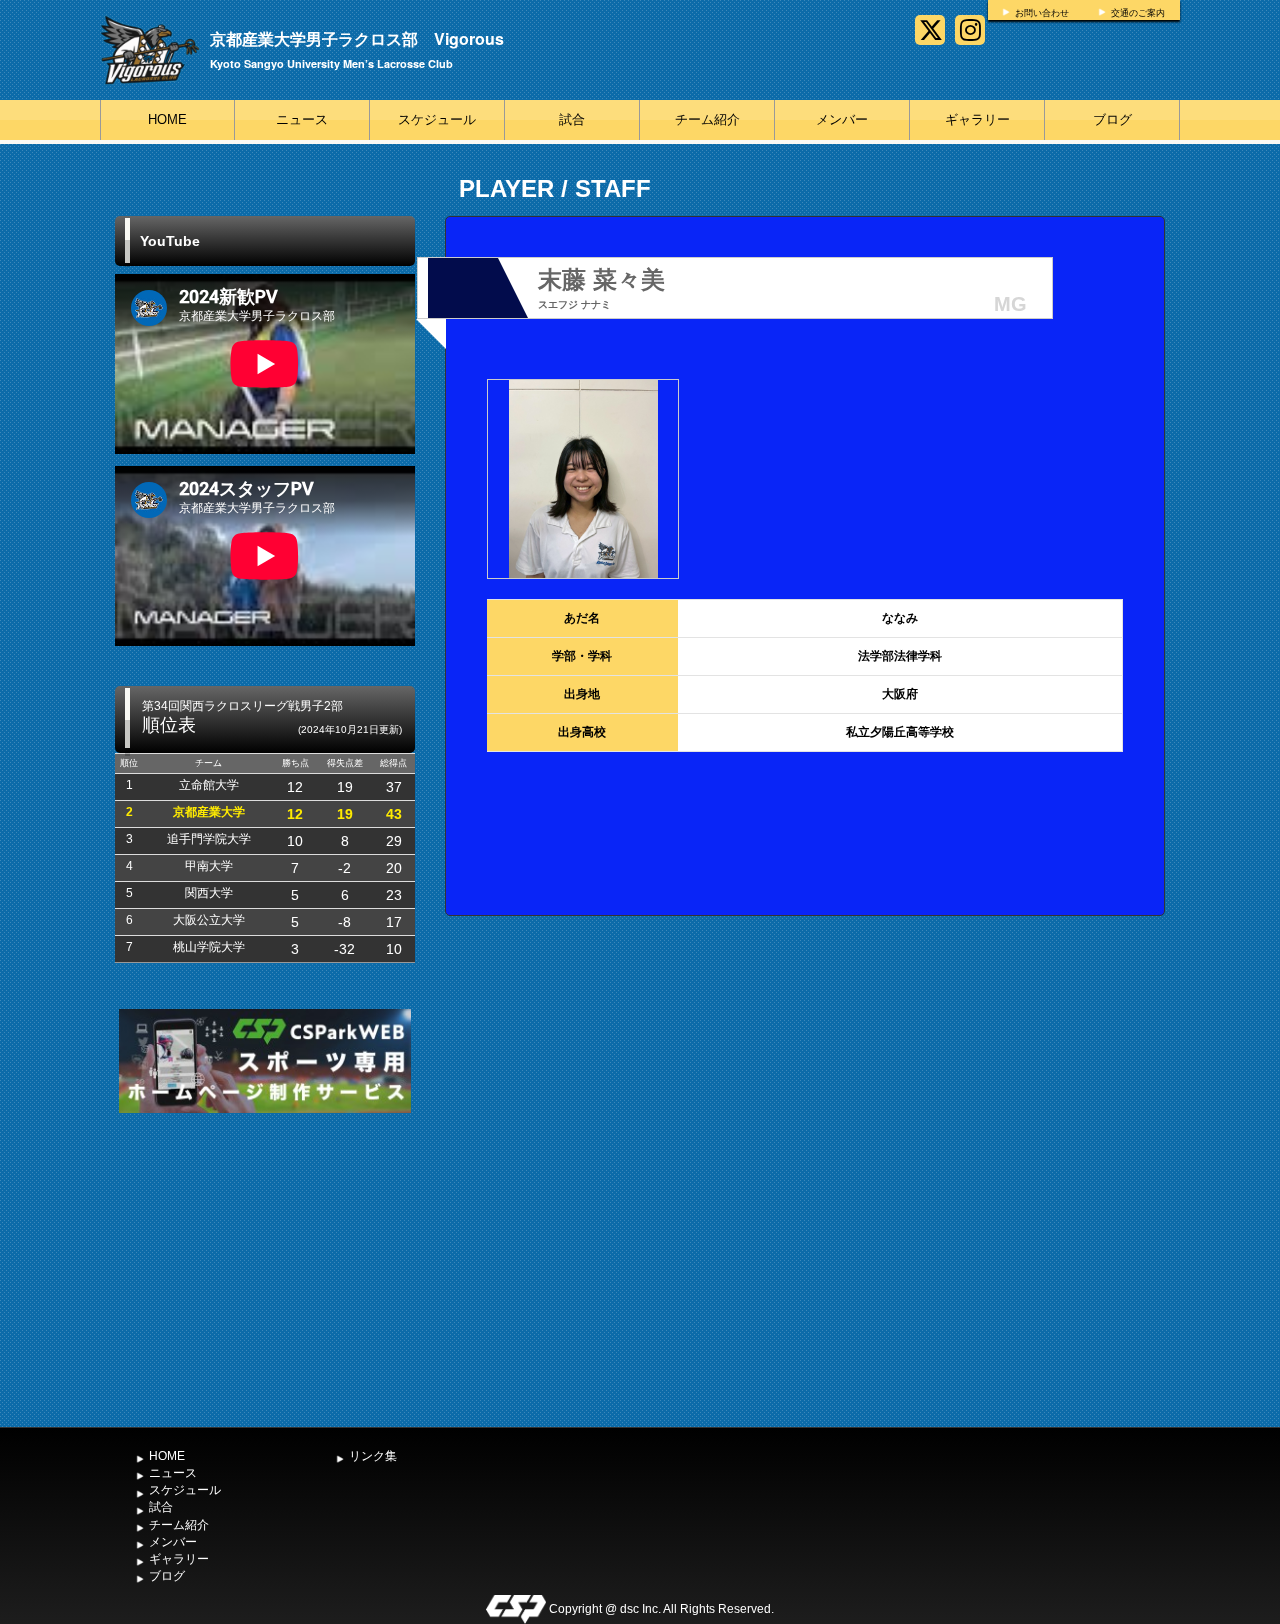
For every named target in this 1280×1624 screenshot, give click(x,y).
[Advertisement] (265, 1268)
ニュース (302, 119)
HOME (167, 119)
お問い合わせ (1042, 13)
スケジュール (437, 119)
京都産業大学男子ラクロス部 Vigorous (357, 38)
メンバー (842, 119)
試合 (572, 119)
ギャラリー (977, 119)
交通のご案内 (1138, 13)
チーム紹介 (707, 119)
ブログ (1112, 119)
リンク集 (373, 1456)
